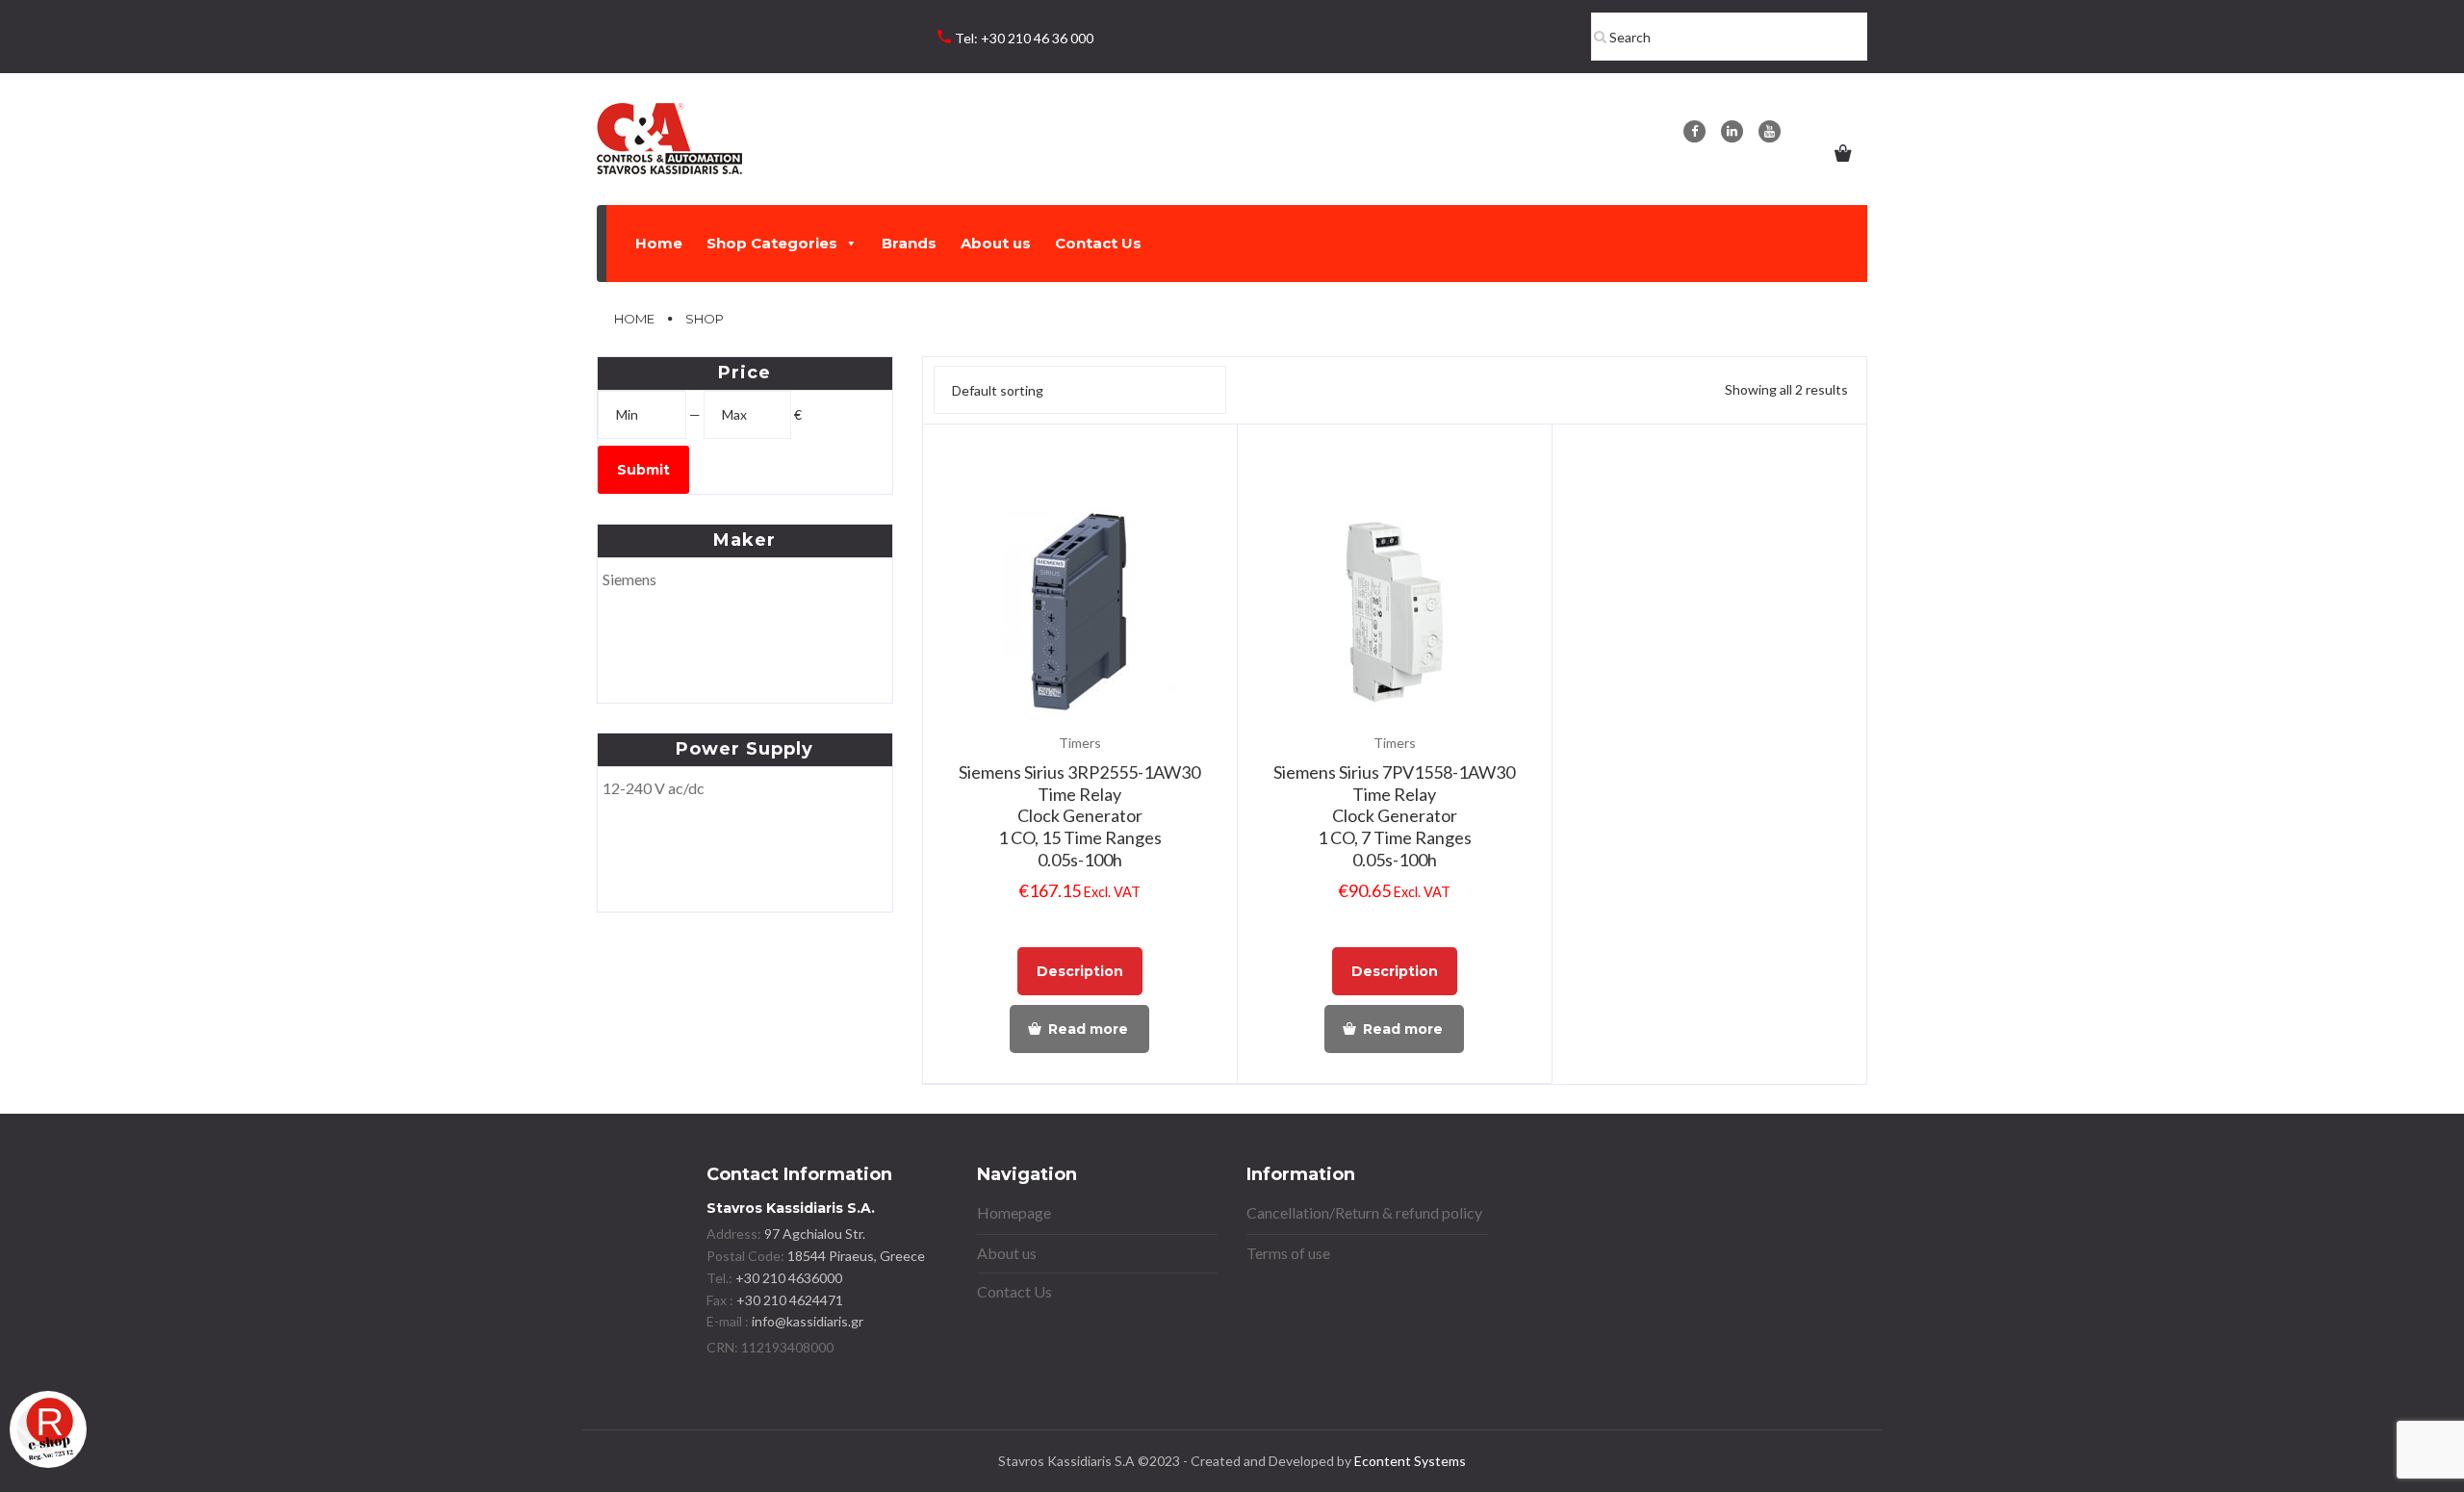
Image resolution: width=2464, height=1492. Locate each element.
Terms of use (1288, 1253)
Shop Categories (772, 243)
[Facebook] (1694, 131)
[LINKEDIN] (1732, 131)
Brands (909, 243)
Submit (643, 470)
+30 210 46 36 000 (1037, 38)
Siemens (629, 579)
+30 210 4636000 (787, 1278)
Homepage (1014, 1212)
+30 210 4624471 (788, 1300)
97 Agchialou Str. (815, 1234)
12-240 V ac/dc (654, 788)
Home (659, 243)
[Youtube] (1770, 131)
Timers (1080, 743)
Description (1080, 971)
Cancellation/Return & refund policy (1364, 1212)
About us (996, 243)
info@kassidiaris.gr (808, 1321)
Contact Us (1098, 243)
